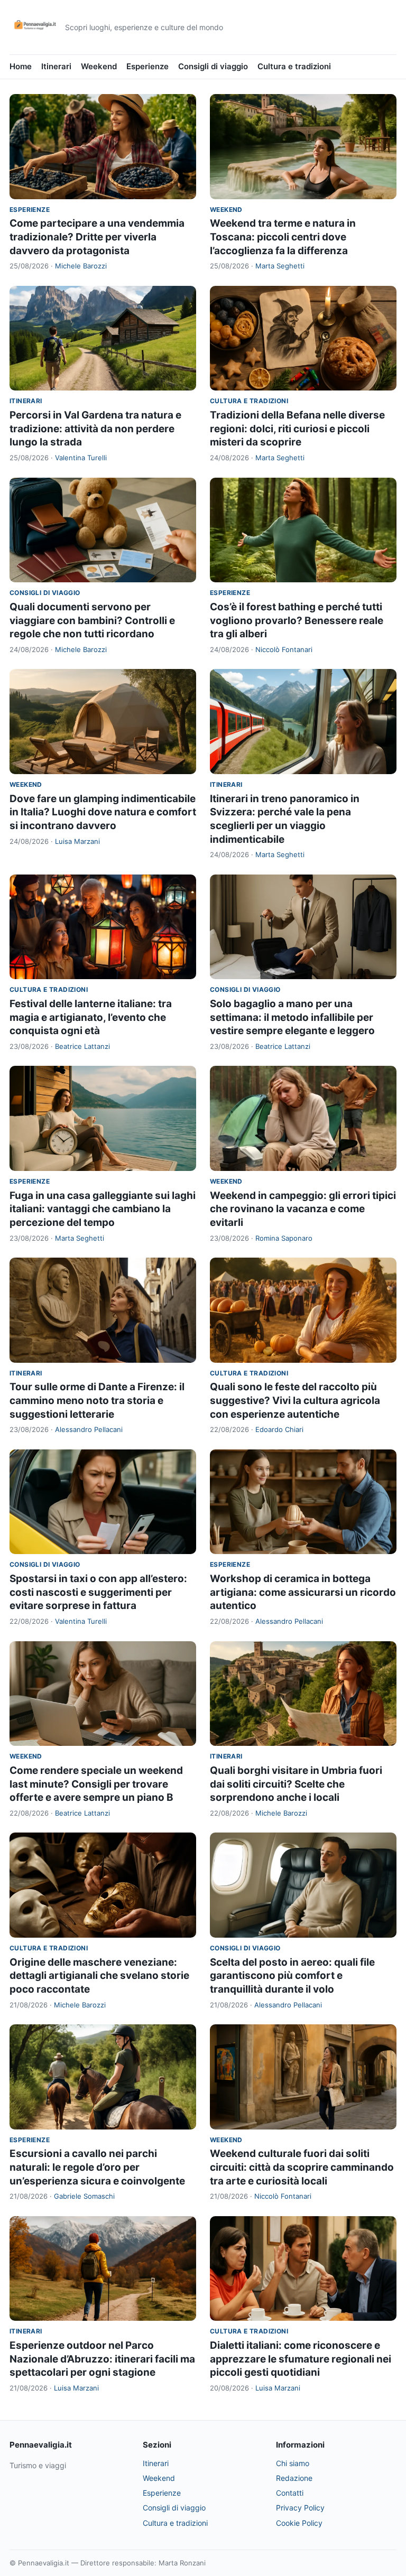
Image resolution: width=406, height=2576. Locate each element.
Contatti (290, 2493)
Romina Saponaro (284, 1238)
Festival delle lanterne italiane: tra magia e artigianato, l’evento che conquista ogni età (91, 1017)
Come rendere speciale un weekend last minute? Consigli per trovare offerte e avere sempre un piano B (96, 1784)
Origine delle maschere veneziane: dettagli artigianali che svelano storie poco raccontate (99, 1976)
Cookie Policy (299, 2523)
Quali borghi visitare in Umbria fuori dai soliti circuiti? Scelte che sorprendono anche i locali (296, 1784)
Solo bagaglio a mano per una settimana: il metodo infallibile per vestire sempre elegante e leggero (292, 1017)
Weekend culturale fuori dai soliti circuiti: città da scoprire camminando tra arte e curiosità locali (302, 2167)
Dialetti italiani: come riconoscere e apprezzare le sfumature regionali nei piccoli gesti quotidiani (301, 2359)
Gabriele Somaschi (84, 2196)
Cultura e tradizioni (294, 66)
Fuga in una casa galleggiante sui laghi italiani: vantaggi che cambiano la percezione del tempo (103, 1209)
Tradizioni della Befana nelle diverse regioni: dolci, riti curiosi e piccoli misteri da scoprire (297, 429)
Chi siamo (293, 2463)
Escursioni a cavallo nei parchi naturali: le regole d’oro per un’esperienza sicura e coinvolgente (97, 2167)
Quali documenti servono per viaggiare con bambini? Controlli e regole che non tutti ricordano (92, 620)
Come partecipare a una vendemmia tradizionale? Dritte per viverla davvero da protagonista (97, 237)
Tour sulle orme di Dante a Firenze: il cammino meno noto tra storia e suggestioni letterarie (97, 1400)
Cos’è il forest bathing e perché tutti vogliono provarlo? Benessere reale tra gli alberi (297, 620)
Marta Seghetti (280, 266)
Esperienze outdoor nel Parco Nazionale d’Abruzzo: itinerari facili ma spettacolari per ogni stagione (102, 2359)
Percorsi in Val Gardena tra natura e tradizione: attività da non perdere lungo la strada (95, 429)
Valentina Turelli (81, 458)
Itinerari (56, 66)
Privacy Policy (300, 2508)
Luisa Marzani (77, 841)
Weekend (99, 66)
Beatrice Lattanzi (82, 1046)
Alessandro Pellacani (89, 1429)
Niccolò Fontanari (284, 649)
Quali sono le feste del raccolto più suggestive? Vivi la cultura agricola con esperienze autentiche (295, 1400)
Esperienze (147, 66)
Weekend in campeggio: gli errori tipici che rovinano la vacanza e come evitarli (303, 1209)
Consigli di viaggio (213, 66)
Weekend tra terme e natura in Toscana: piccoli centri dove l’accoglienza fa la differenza (283, 237)
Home (21, 66)
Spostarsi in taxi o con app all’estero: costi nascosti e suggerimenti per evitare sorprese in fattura (98, 1592)
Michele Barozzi (81, 266)
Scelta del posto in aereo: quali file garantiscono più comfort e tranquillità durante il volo (292, 1976)
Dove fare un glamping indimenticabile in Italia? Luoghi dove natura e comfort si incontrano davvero (103, 812)
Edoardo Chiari (279, 1429)
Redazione (294, 2478)
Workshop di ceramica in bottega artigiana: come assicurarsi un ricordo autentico (303, 1592)
